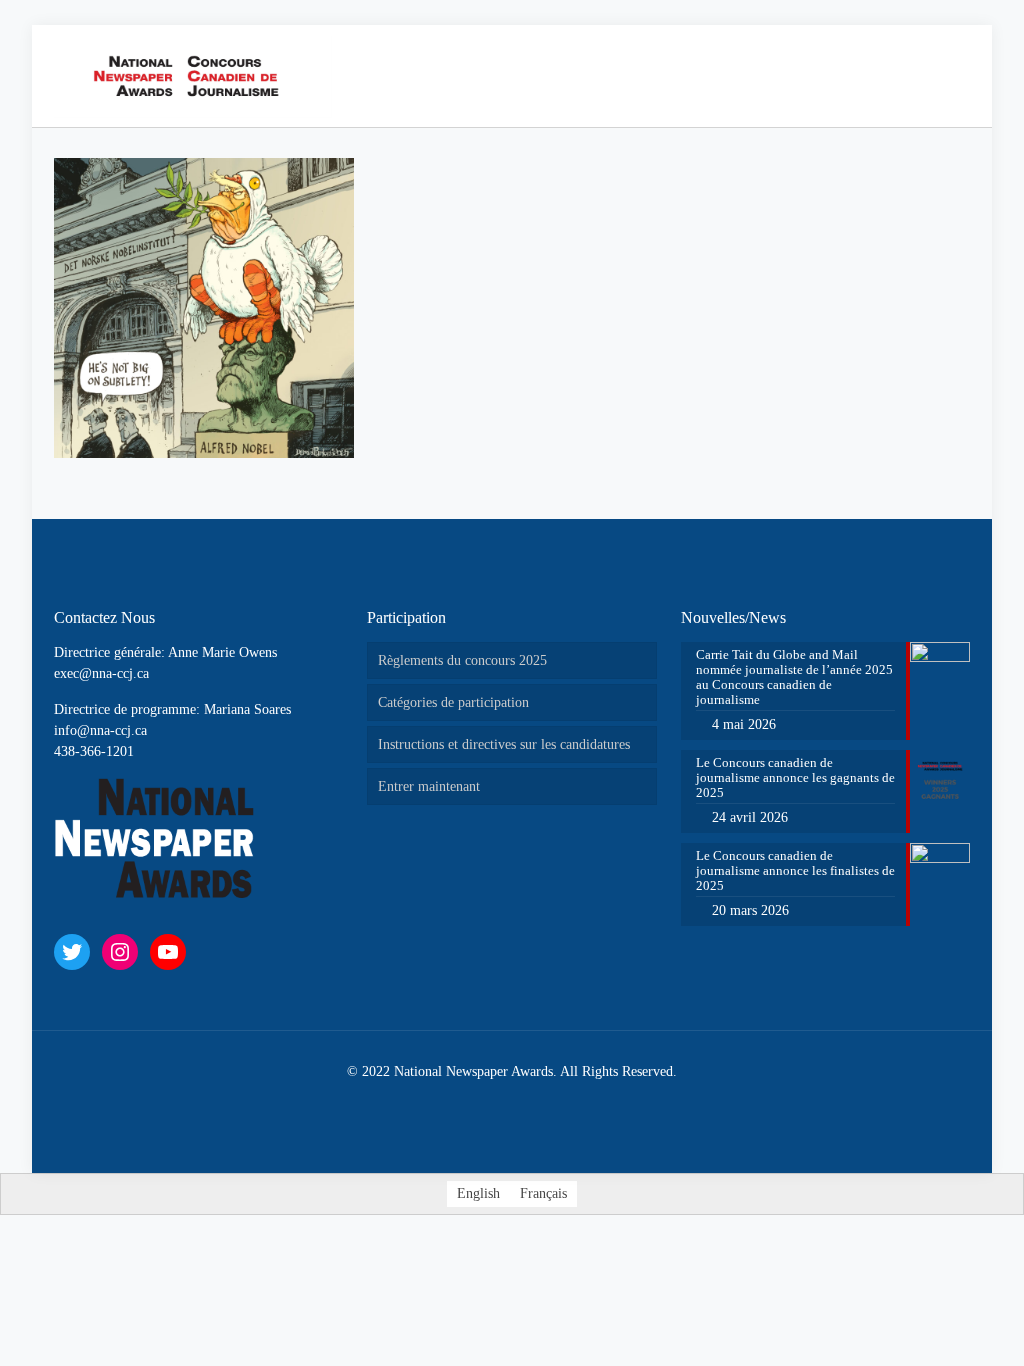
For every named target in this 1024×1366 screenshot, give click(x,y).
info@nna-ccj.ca (100, 730)
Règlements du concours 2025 (462, 660)
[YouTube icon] (512, 1102)
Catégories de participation (453, 702)
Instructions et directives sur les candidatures (504, 744)
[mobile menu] (898, 76)
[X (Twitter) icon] (491, 1102)
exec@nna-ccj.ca (101, 673)
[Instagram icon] (533, 1102)
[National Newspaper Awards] (193, 76)
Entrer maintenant (429, 786)
